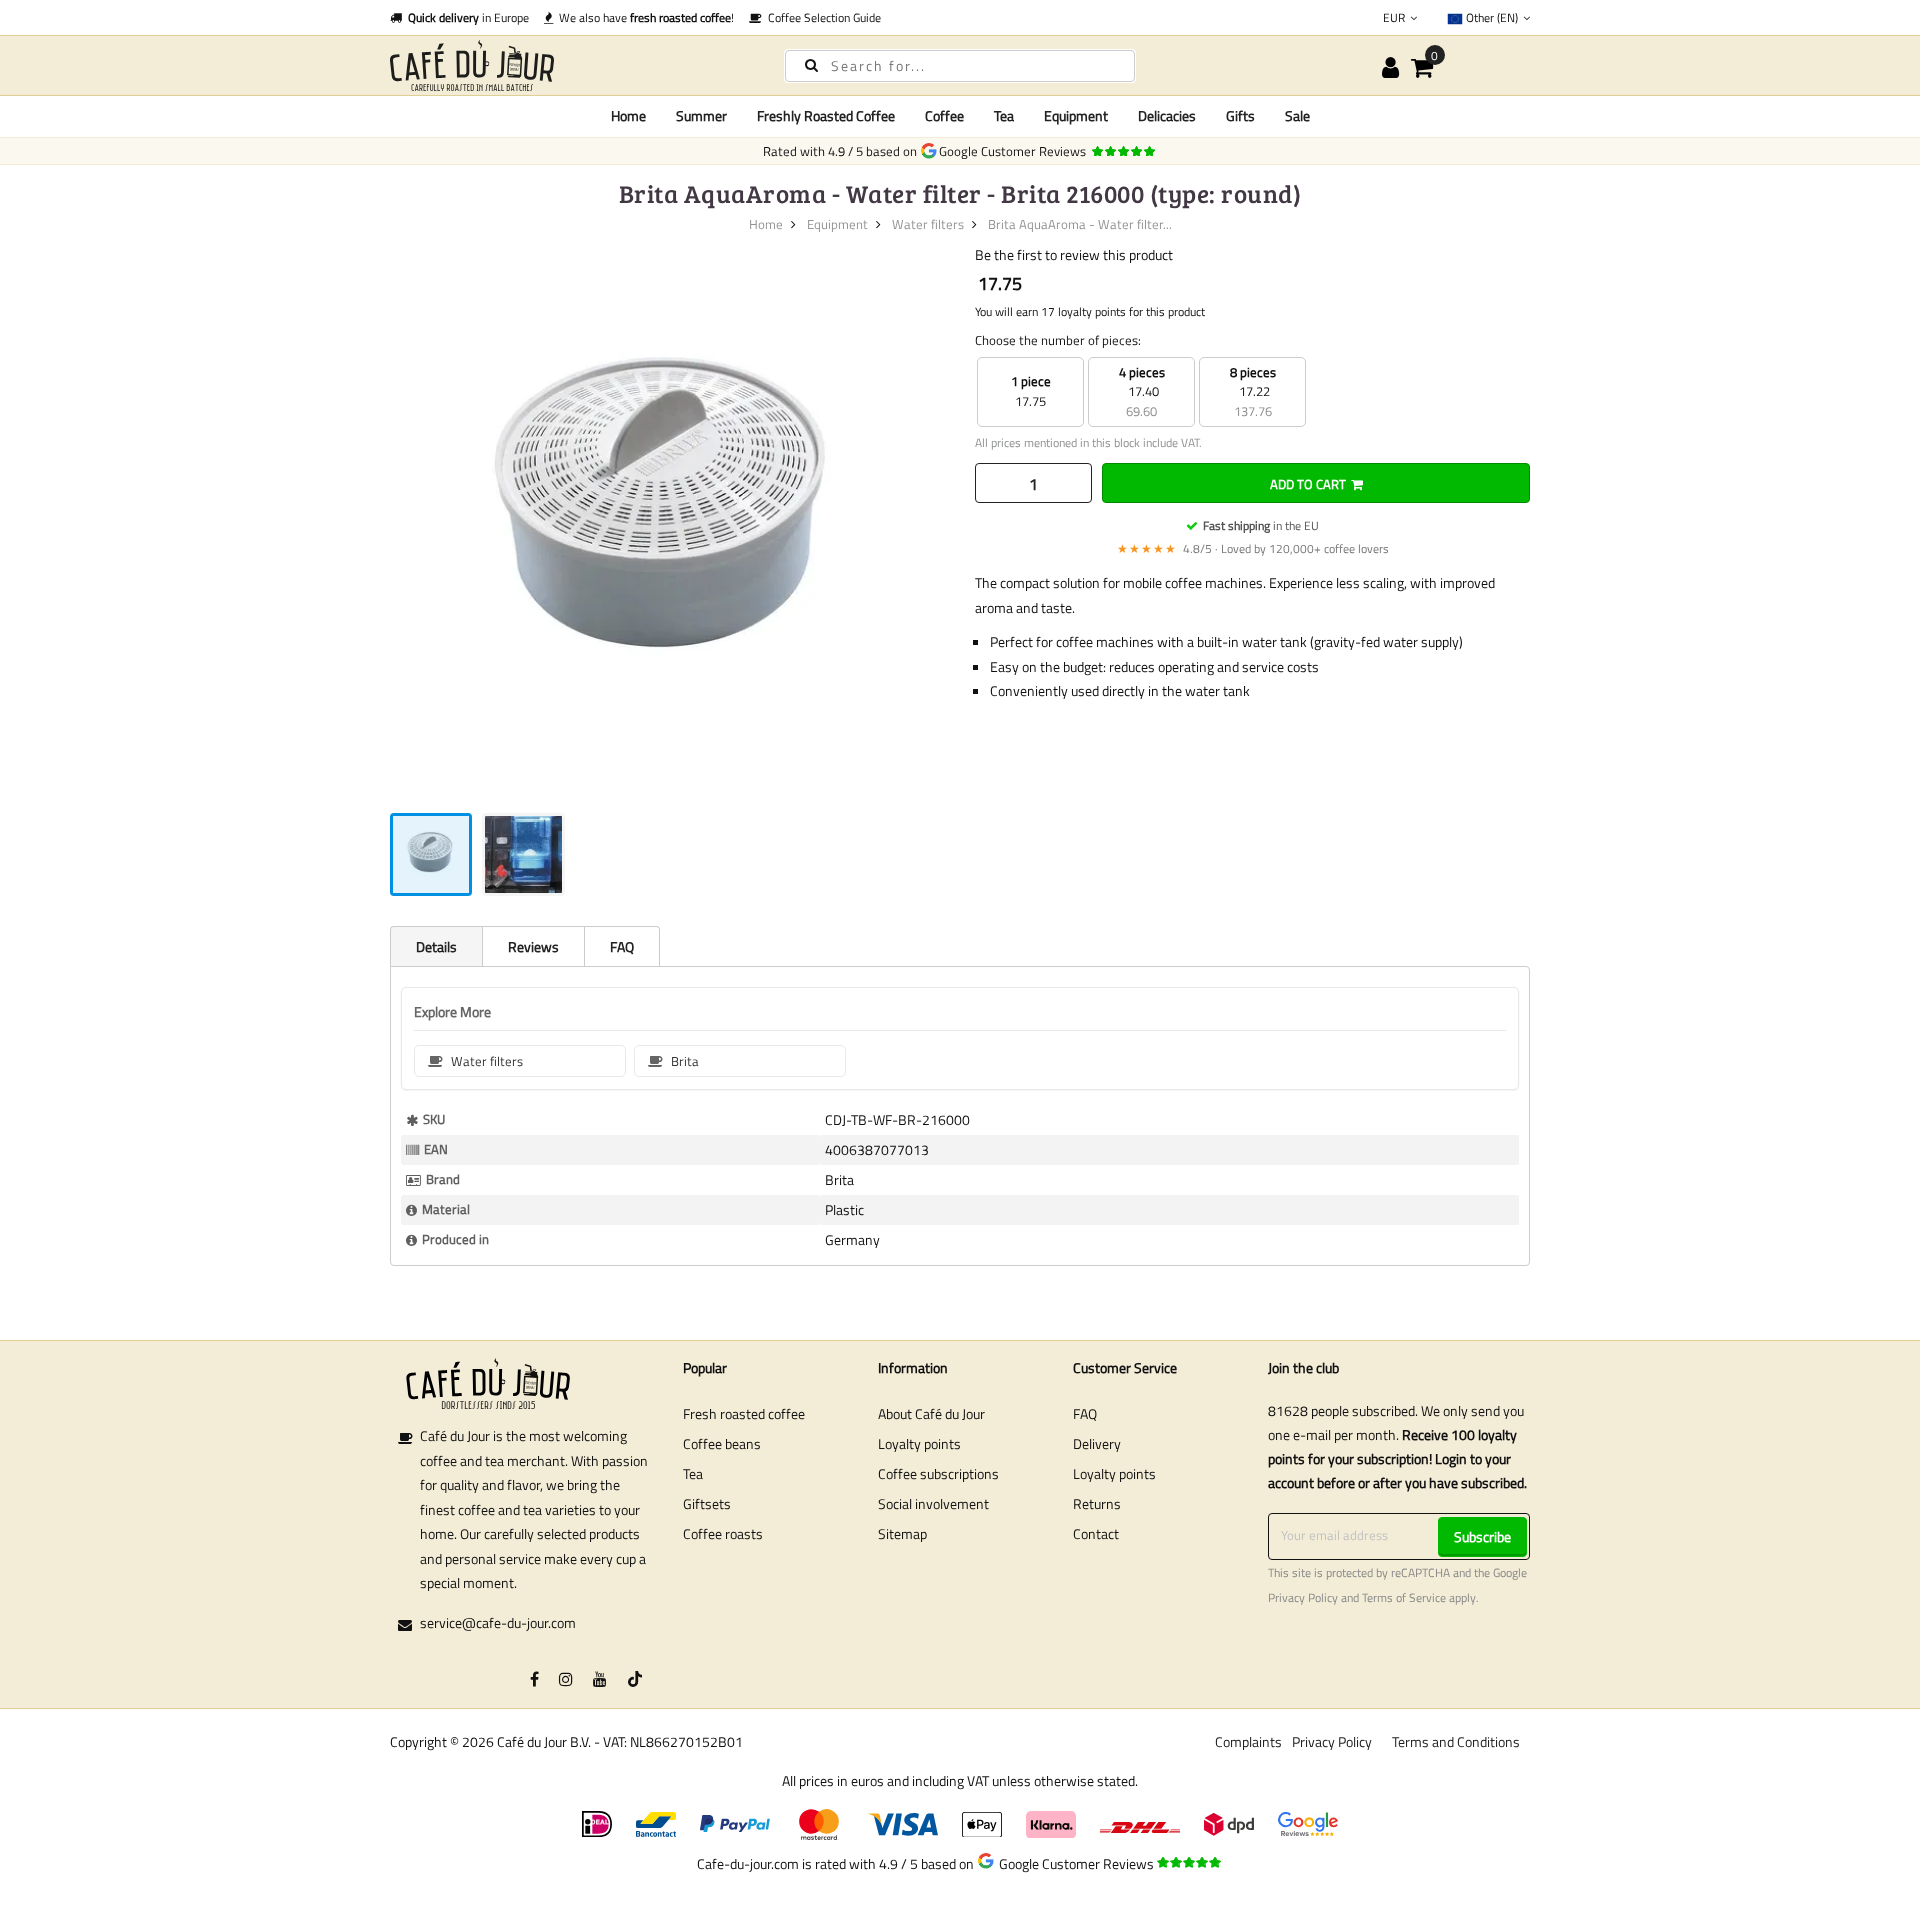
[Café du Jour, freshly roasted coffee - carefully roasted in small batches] (570, 65)
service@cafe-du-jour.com (498, 1622)
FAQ (622, 946)
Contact (1096, 1533)
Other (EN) (1492, 17)
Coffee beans (722, 1443)
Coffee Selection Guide (821, 17)
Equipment (837, 224)
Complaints (1248, 1741)
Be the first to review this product (1074, 254)
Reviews (533, 946)
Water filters (928, 224)
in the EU (1261, 525)
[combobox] (960, 66)
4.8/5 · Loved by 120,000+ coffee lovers (1253, 548)
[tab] (436, 946)
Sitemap (902, 1533)
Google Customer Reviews (1015, 151)
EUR (1395, 17)
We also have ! (643, 17)
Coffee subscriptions (938, 1473)
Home (628, 115)
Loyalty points (919, 1443)
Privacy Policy (1303, 1598)
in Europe (468, 17)
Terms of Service (1404, 1598)
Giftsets (707, 1503)
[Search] (811, 64)
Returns (1097, 1503)
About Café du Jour (931, 1413)
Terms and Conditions (1456, 1741)
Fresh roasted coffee (744, 1413)
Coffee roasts (723, 1533)
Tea (693, 1473)
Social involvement (933, 1503)
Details (436, 946)
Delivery (1097, 1443)
